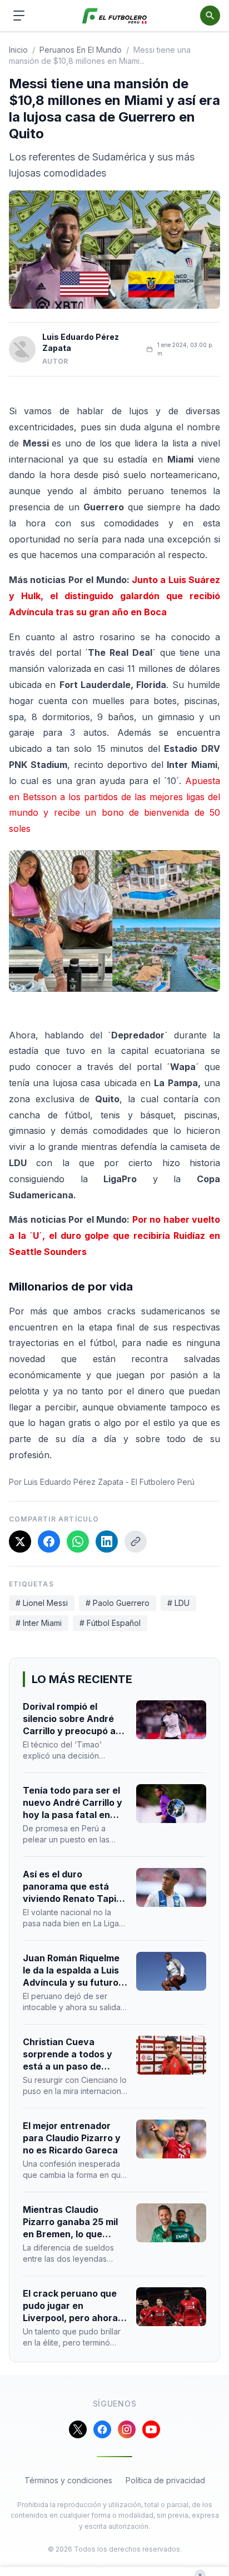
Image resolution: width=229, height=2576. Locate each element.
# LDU (178, 1603)
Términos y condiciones (68, 2480)
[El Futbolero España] (115, 16)
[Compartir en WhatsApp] (78, 1541)
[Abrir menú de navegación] (19, 16)
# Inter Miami (39, 1623)
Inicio (18, 50)
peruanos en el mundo (81, 50)
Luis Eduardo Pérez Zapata (81, 342)
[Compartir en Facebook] (49, 1541)
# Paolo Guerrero (118, 1603)
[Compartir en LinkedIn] (107, 1541)
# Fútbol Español (110, 1623)
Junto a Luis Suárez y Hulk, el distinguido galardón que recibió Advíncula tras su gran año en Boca (114, 596)
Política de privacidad (165, 2480)
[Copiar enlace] (136, 1541)
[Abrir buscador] (210, 16)
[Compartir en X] (20, 1541)
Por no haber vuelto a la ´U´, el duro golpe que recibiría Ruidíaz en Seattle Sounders (114, 1236)
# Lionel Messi (42, 1603)
